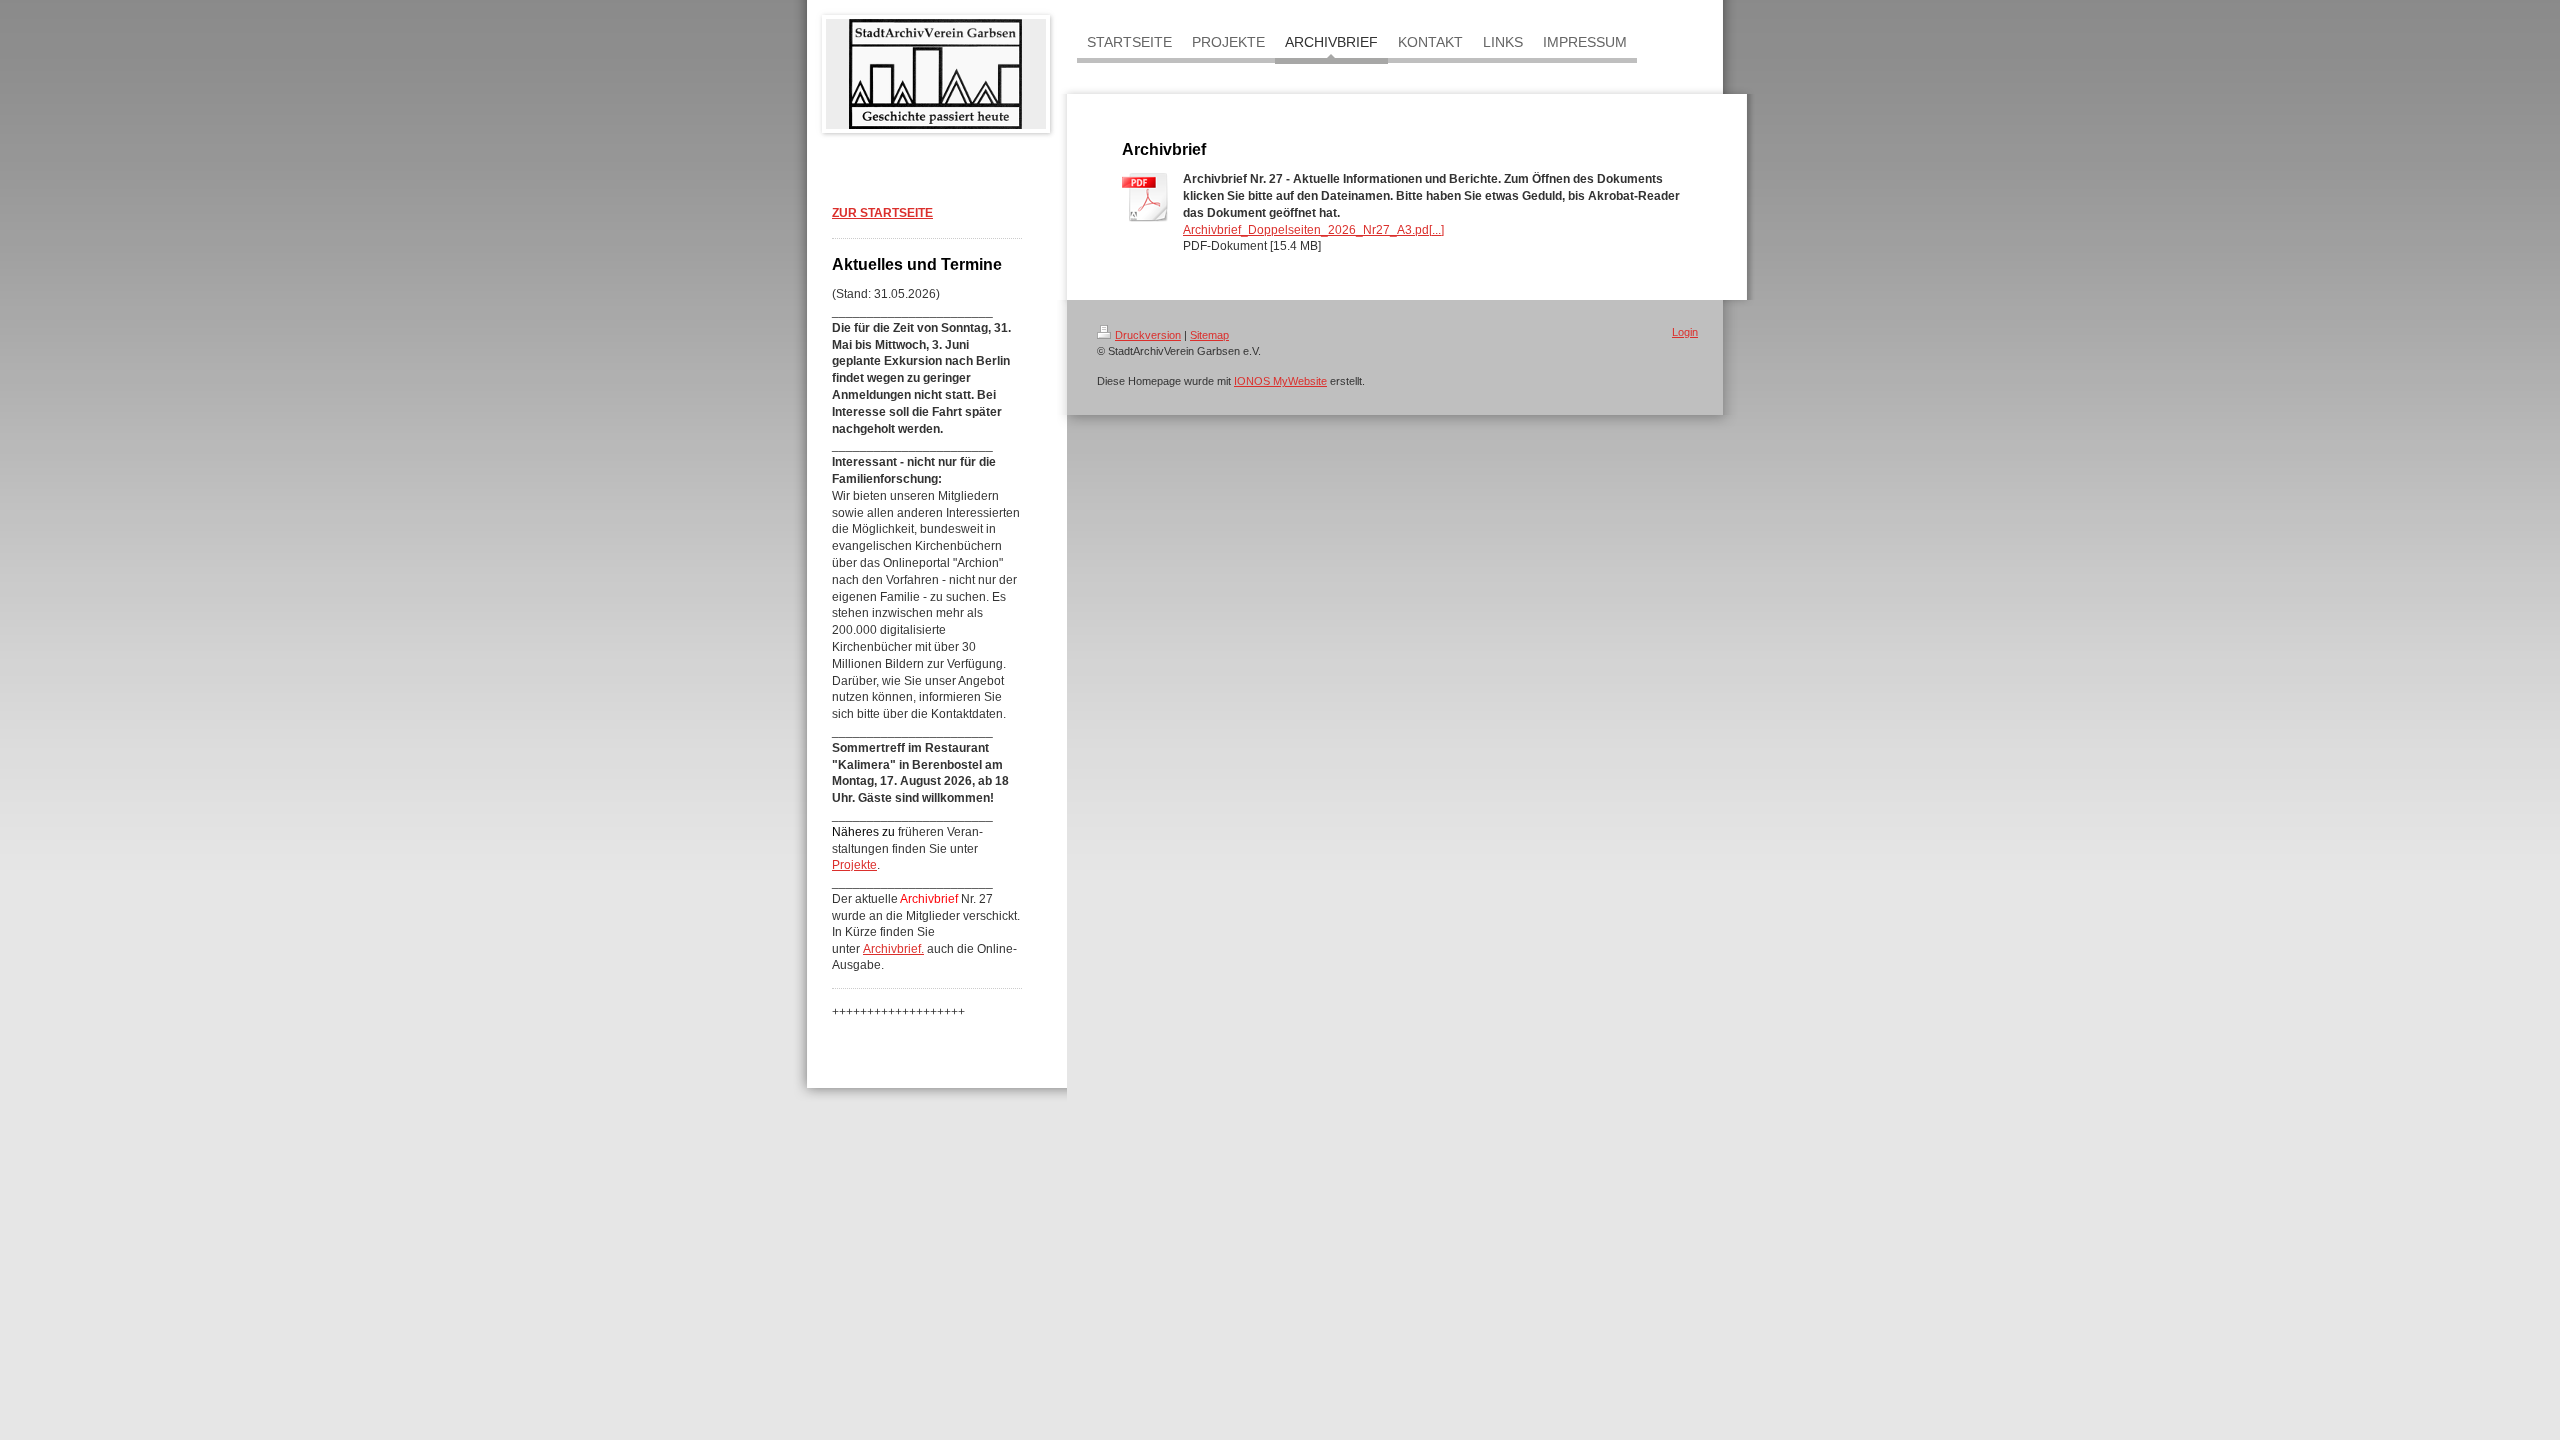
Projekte (854, 865)
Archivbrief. (893, 949)
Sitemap (1209, 335)
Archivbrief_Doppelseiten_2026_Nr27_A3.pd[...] (1313, 230)
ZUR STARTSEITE (882, 213)
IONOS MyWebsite (1280, 381)
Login (1685, 332)
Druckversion (1148, 335)
